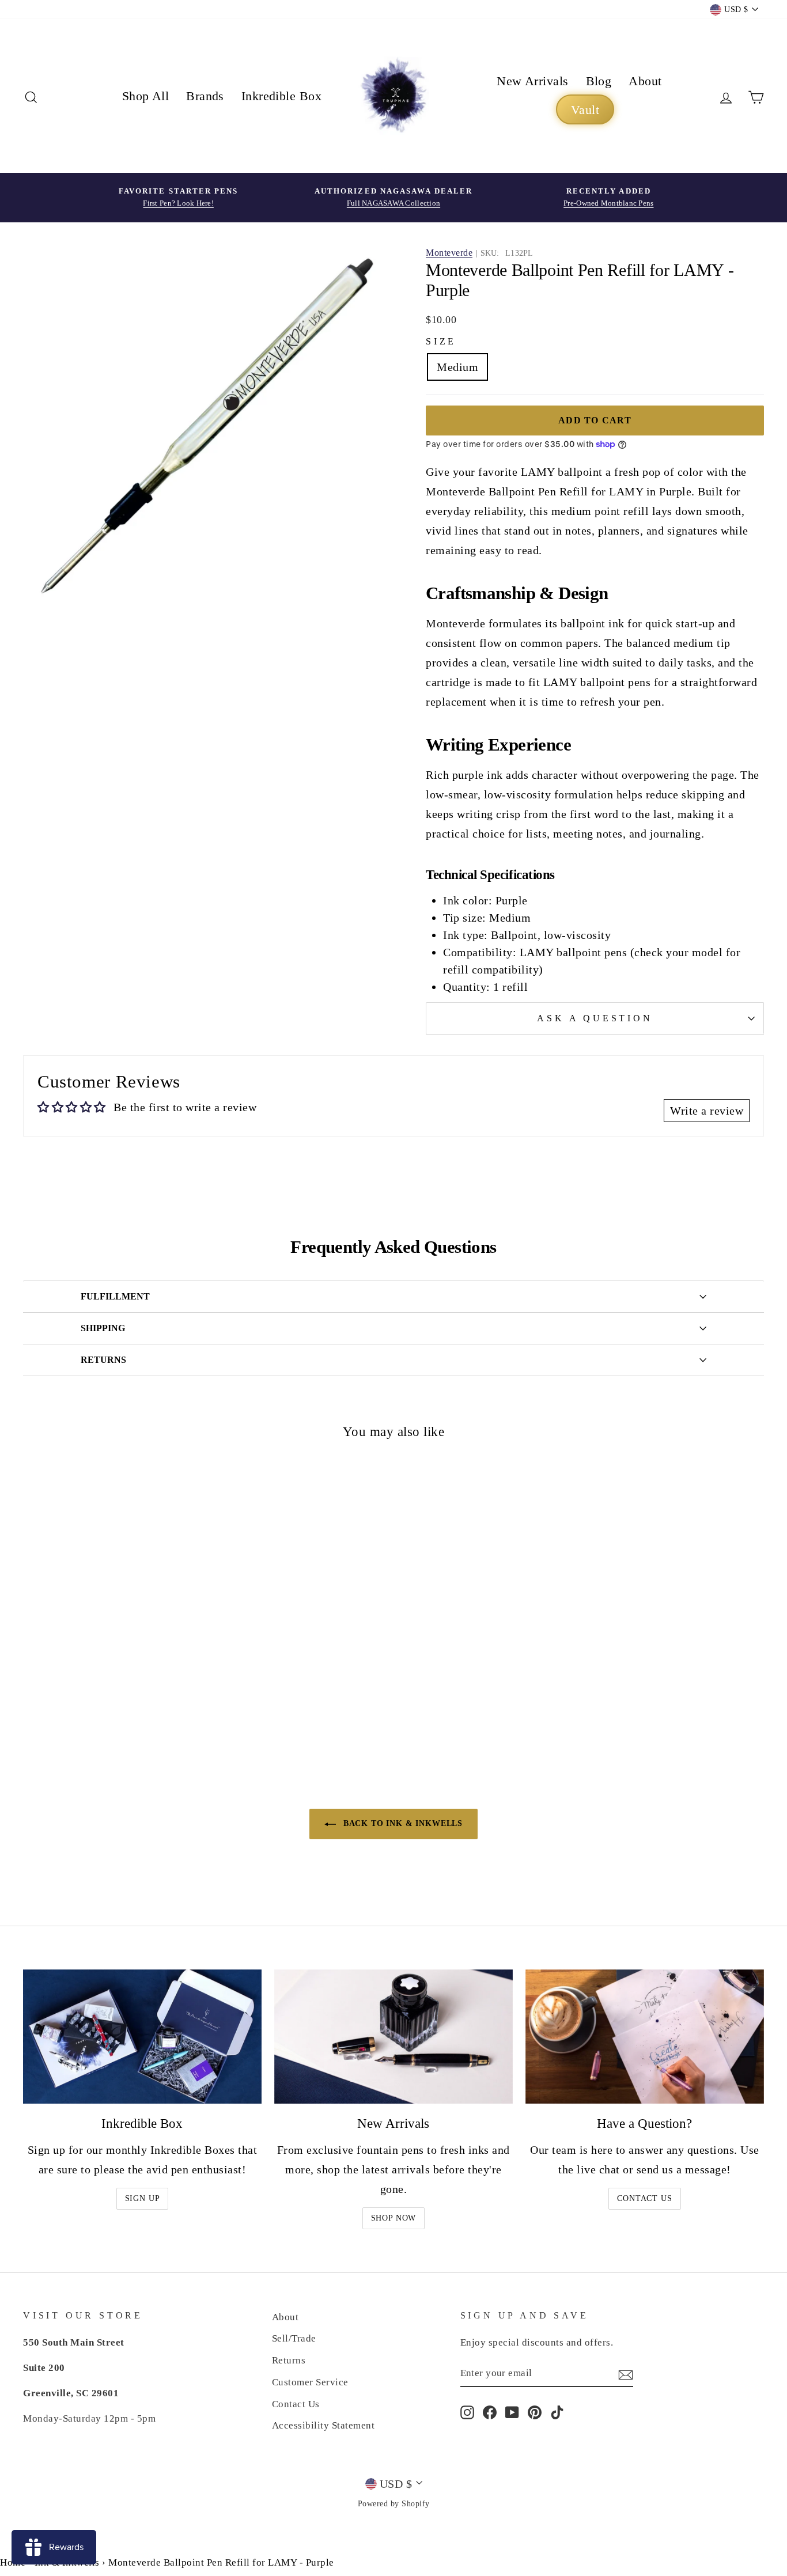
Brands (205, 96)
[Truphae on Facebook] (490, 2412)
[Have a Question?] (645, 2037)
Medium (457, 367)
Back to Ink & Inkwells (402, 1823)
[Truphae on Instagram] (467, 2412)
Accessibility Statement (323, 2425)
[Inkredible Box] (142, 2037)
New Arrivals (532, 81)
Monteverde (449, 253)
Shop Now (394, 2218)
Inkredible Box (281, 96)
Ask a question (595, 1018)
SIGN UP (143, 2198)
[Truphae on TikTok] (557, 2412)
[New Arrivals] (393, 2037)
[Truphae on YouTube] (512, 2412)
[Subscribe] (626, 2374)
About (645, 81)
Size (441, 341)
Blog (599, 81)
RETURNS (103, 1360)
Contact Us (644, 2198)
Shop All (146, 96)
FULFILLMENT (115, 1296)
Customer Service (310, 2382)
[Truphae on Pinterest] (535, 2412)
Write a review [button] (707, 1111)
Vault (585, 110)
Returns (289, 2360)
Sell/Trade (294, 2338)
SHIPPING (103, 1328)
